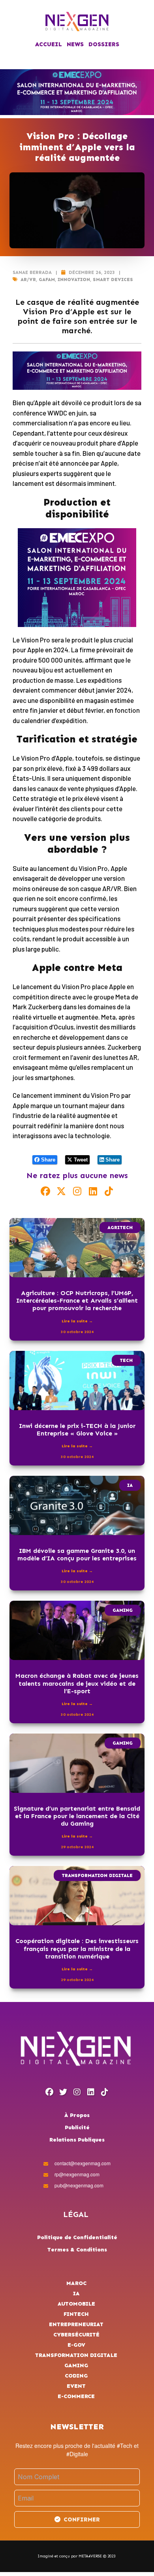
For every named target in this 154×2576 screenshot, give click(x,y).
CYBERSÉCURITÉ (76, 2335)
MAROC (76, 2283)
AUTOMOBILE (76, 2304)
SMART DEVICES (113, 280)
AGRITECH (120, 1228)
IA (130, 1485)
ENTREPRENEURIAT (76, 2324)
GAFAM (47, 280)
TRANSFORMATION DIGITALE (97, 1875)
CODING (76, 2376)
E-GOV (76, 2345)
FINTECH (76, 2314)
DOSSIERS (104, 44)
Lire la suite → (77, 1321)
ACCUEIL (49, 44)
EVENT (76, 2386)
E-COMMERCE (76, 2396)
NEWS (75, 44)
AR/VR (28, 280)
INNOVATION (74, 280)
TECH (126, 1360)
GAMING (123, 1610)
